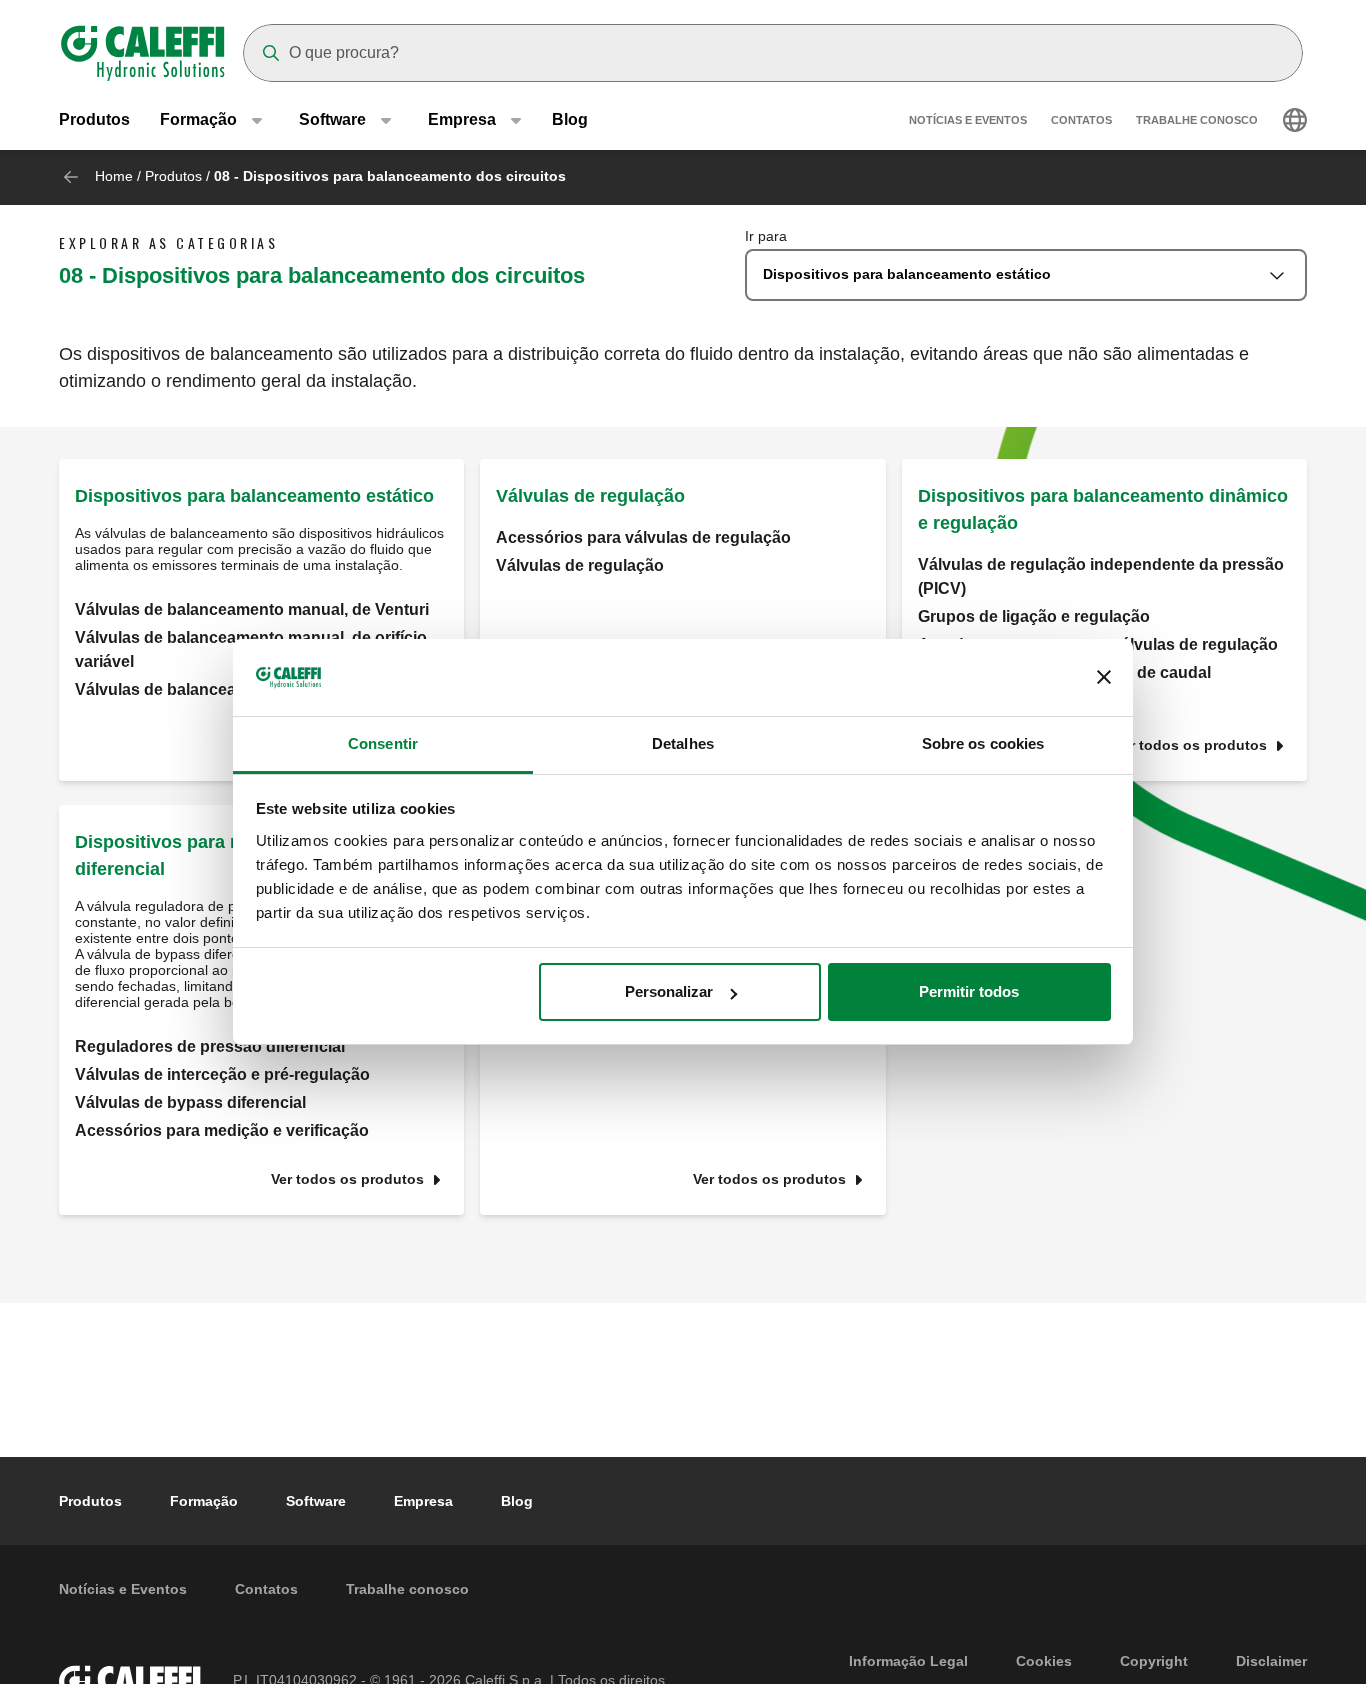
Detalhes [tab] (683, 743)
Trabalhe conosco (1197, 120)
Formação (204, 1501)
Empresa (423, 1501)
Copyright (1154, 1661)
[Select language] (1295, 120)
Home (114, 176)
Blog (570, 119)
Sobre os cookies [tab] (983, 743)
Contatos (1081, 120)
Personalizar (669, 991)
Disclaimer (1271, 1661)
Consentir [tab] (383, 743)
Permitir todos (969, 991)
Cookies (1044, 1661)
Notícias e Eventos (968, 120)
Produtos (94, 119)
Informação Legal (908, 1661)
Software (316, 1501)
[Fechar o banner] (1104, 678)
